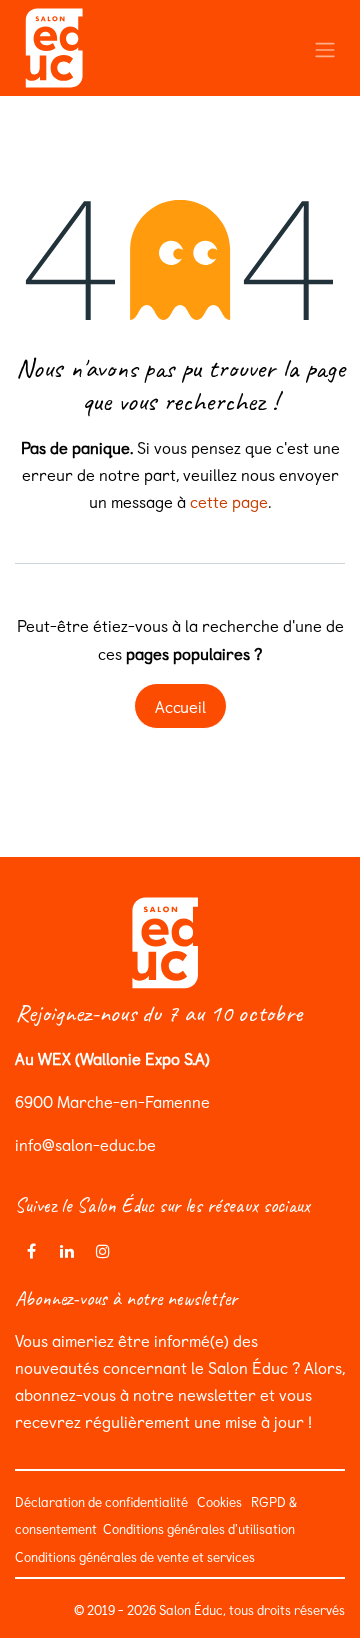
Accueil (180, 706)
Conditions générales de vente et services (138, 1556)
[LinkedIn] (67, 1251)
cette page (229, 501)
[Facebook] (31, 1251)
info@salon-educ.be (85, 1144)
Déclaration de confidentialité (101, 1501)
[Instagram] (103, 1251)
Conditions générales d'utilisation (197, 1528)
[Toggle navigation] (325, 47)
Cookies (219, 1501)
